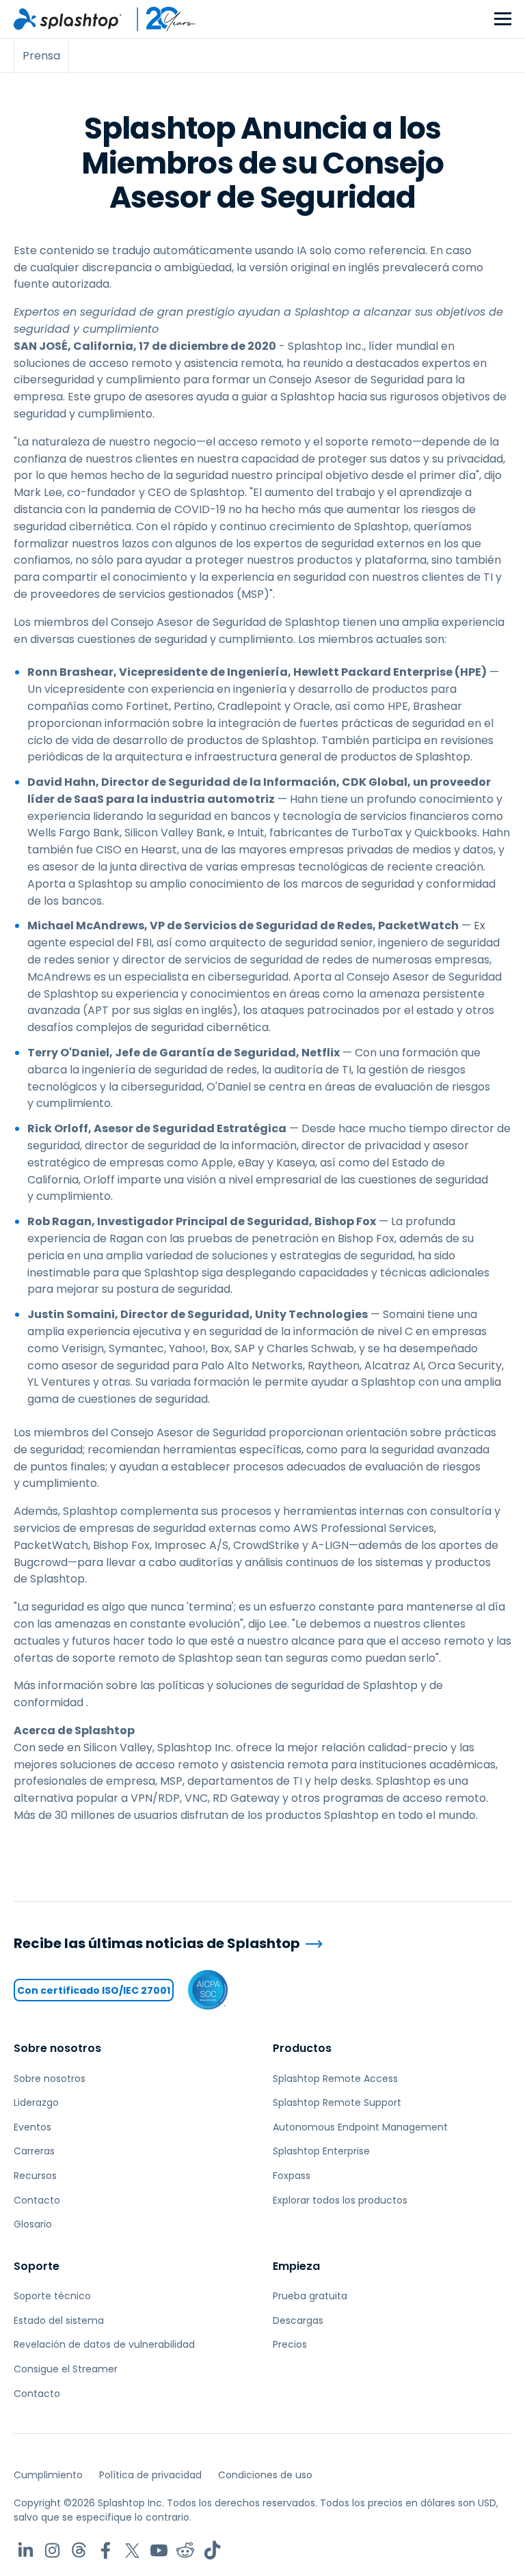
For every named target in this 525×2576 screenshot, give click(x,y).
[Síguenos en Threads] (79, 2550)
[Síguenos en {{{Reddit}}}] (186, 2550)
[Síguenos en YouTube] (159, 2550)
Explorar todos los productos (340, 2200)
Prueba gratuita (310, 2296)
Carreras (34, 2151)
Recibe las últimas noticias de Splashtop (157, 1944)
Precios (290, 2344)
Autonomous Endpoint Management (360, 2127)
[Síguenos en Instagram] (52, 2550)
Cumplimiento (48, 2475)
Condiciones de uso (265, 2475)
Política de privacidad (150, 2475)
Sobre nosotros (57, 2048)
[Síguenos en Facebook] (106, 2550)
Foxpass (292, 2176)
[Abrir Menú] (503, 19)
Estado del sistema (59, 2320)
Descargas (298, 2320)
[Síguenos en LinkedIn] (26, 2550)
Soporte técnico (52, 2296)
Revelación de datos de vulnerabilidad (104, 2344)
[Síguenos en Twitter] (132, 2550)
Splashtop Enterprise (321, 2151)
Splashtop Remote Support (337, 2102)
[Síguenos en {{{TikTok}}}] (212, 2550)
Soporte (37, 2266)
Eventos (32, 2127)
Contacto (37, 2200)
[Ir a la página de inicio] (68, 19)
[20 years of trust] (159, 19)
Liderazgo (36, 2102)
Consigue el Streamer (66, 2369)
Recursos (35, 2176)
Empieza (296, 2266)
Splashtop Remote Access (335, 2079)
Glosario (33, 2224)
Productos (302, 2048)
